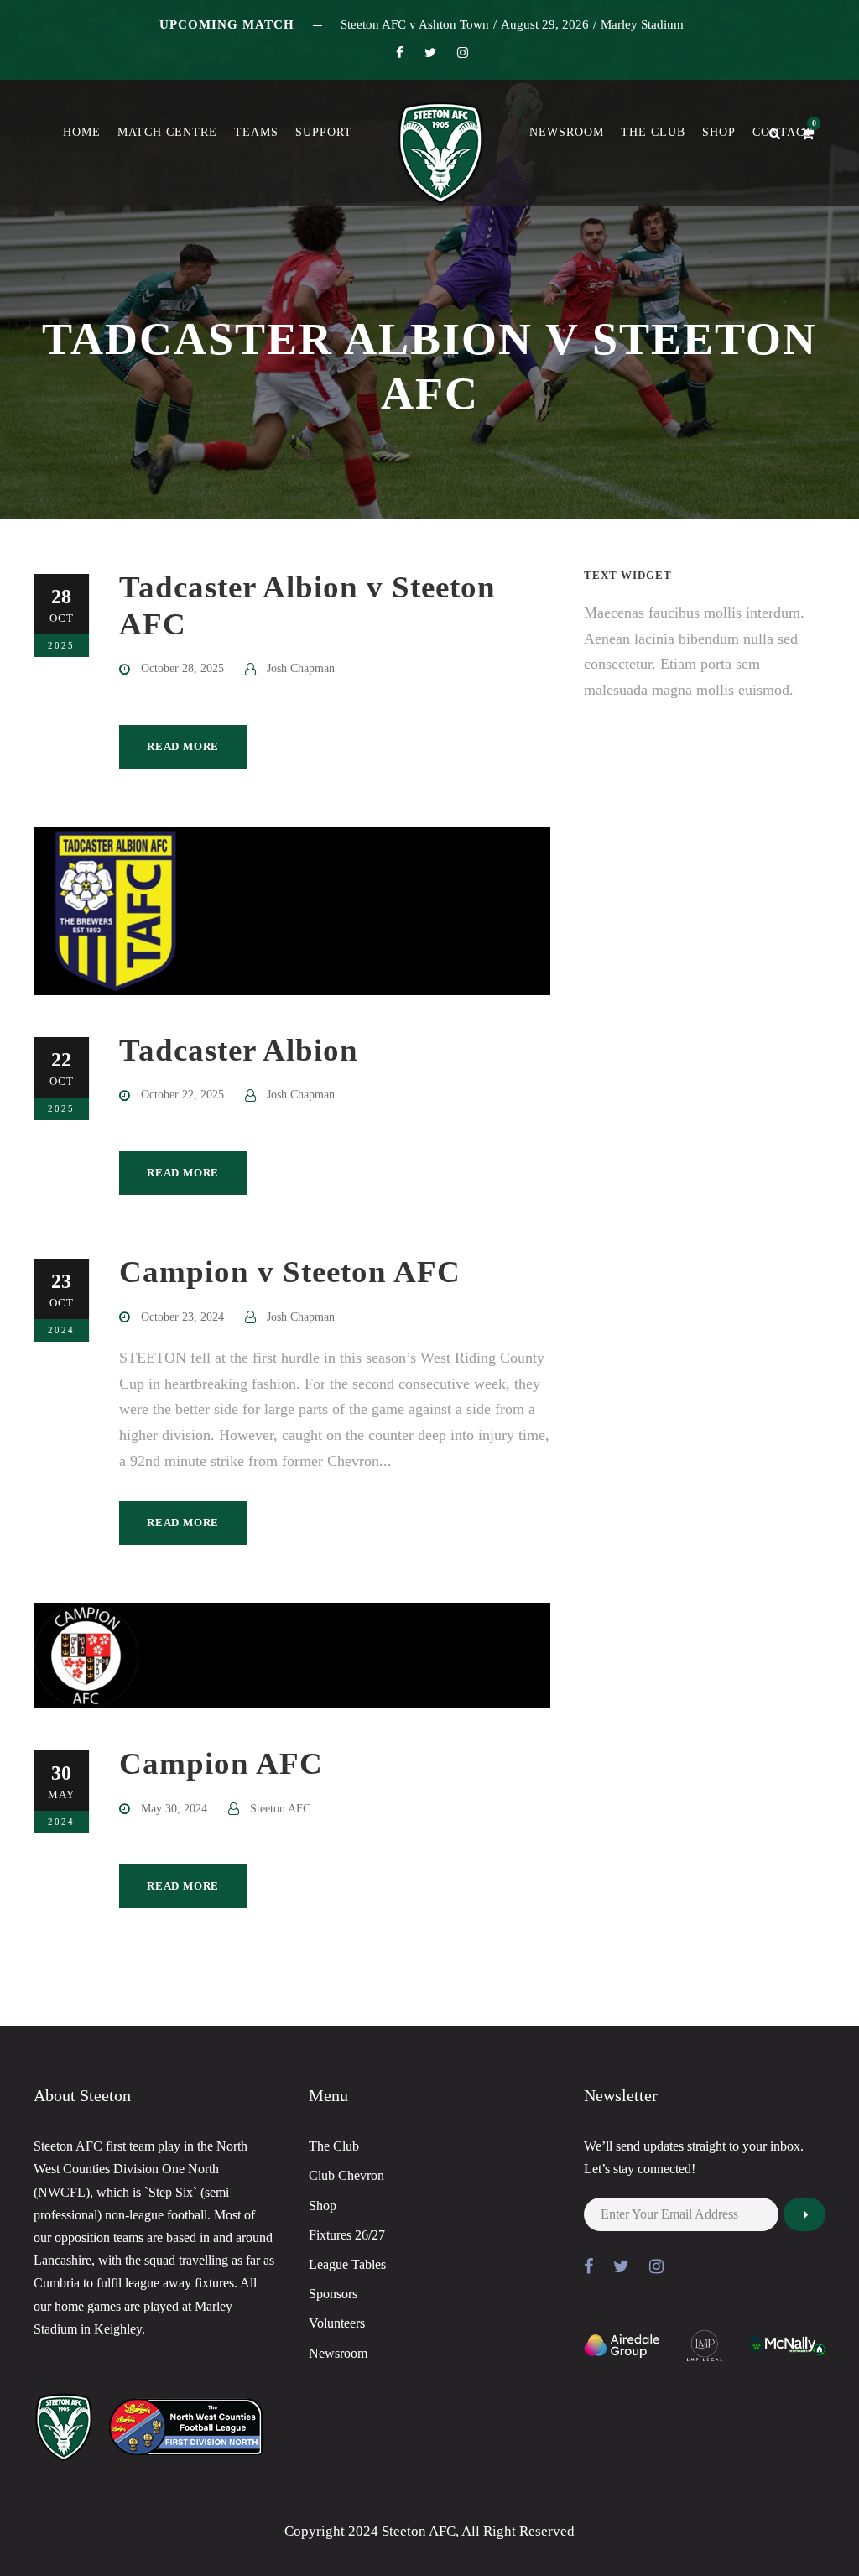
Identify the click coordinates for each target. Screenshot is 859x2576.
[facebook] (400, 53)
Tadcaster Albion (239, 1050)
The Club (653, 132)
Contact (783, 132)
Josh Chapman (301, 668)
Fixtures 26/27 (347, 2235)
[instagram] (463, 53)
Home (82, 132)
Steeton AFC (280, 1809)
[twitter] (430, 53)
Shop (719, 132)
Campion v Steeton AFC (290, 1272)
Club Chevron (346, 2175)
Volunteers (337, 2323)
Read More (183, 746)
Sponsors (333, 2294)
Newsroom (567, 132)
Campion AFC (221, 1763)
